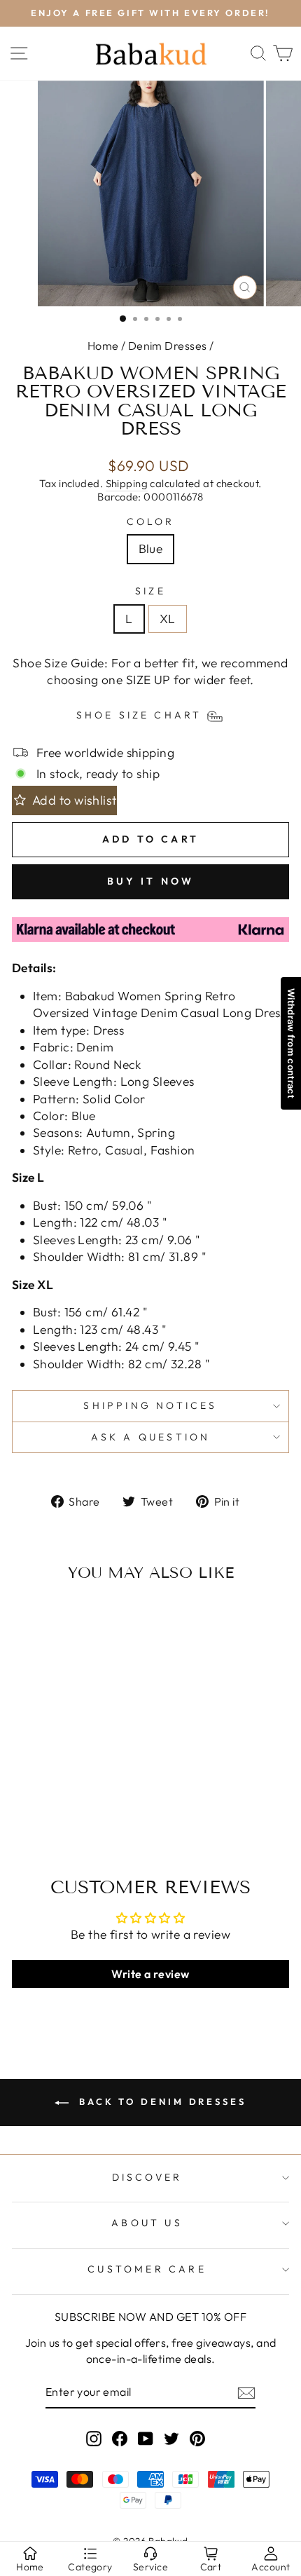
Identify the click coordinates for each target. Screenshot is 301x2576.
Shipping (127, 483)
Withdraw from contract (291, 1043)
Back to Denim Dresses (160, 2101)
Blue (151, 549)
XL (168, 619)
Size (150, 591)
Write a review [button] (150, 1974)
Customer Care (147, 2269)
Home (103, 346)
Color (151, 522)
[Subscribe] (246, 2393)
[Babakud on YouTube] (146, 2438)
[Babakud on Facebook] (120, 2438)
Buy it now (151, 881)
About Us (147, 2223)
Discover (147, 2177)
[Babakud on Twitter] (171, 2438)
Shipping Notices (150, 1405)
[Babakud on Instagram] (94, 2438)
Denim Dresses (168, 346)
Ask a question (151, 1437)
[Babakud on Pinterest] (197, 2438)
